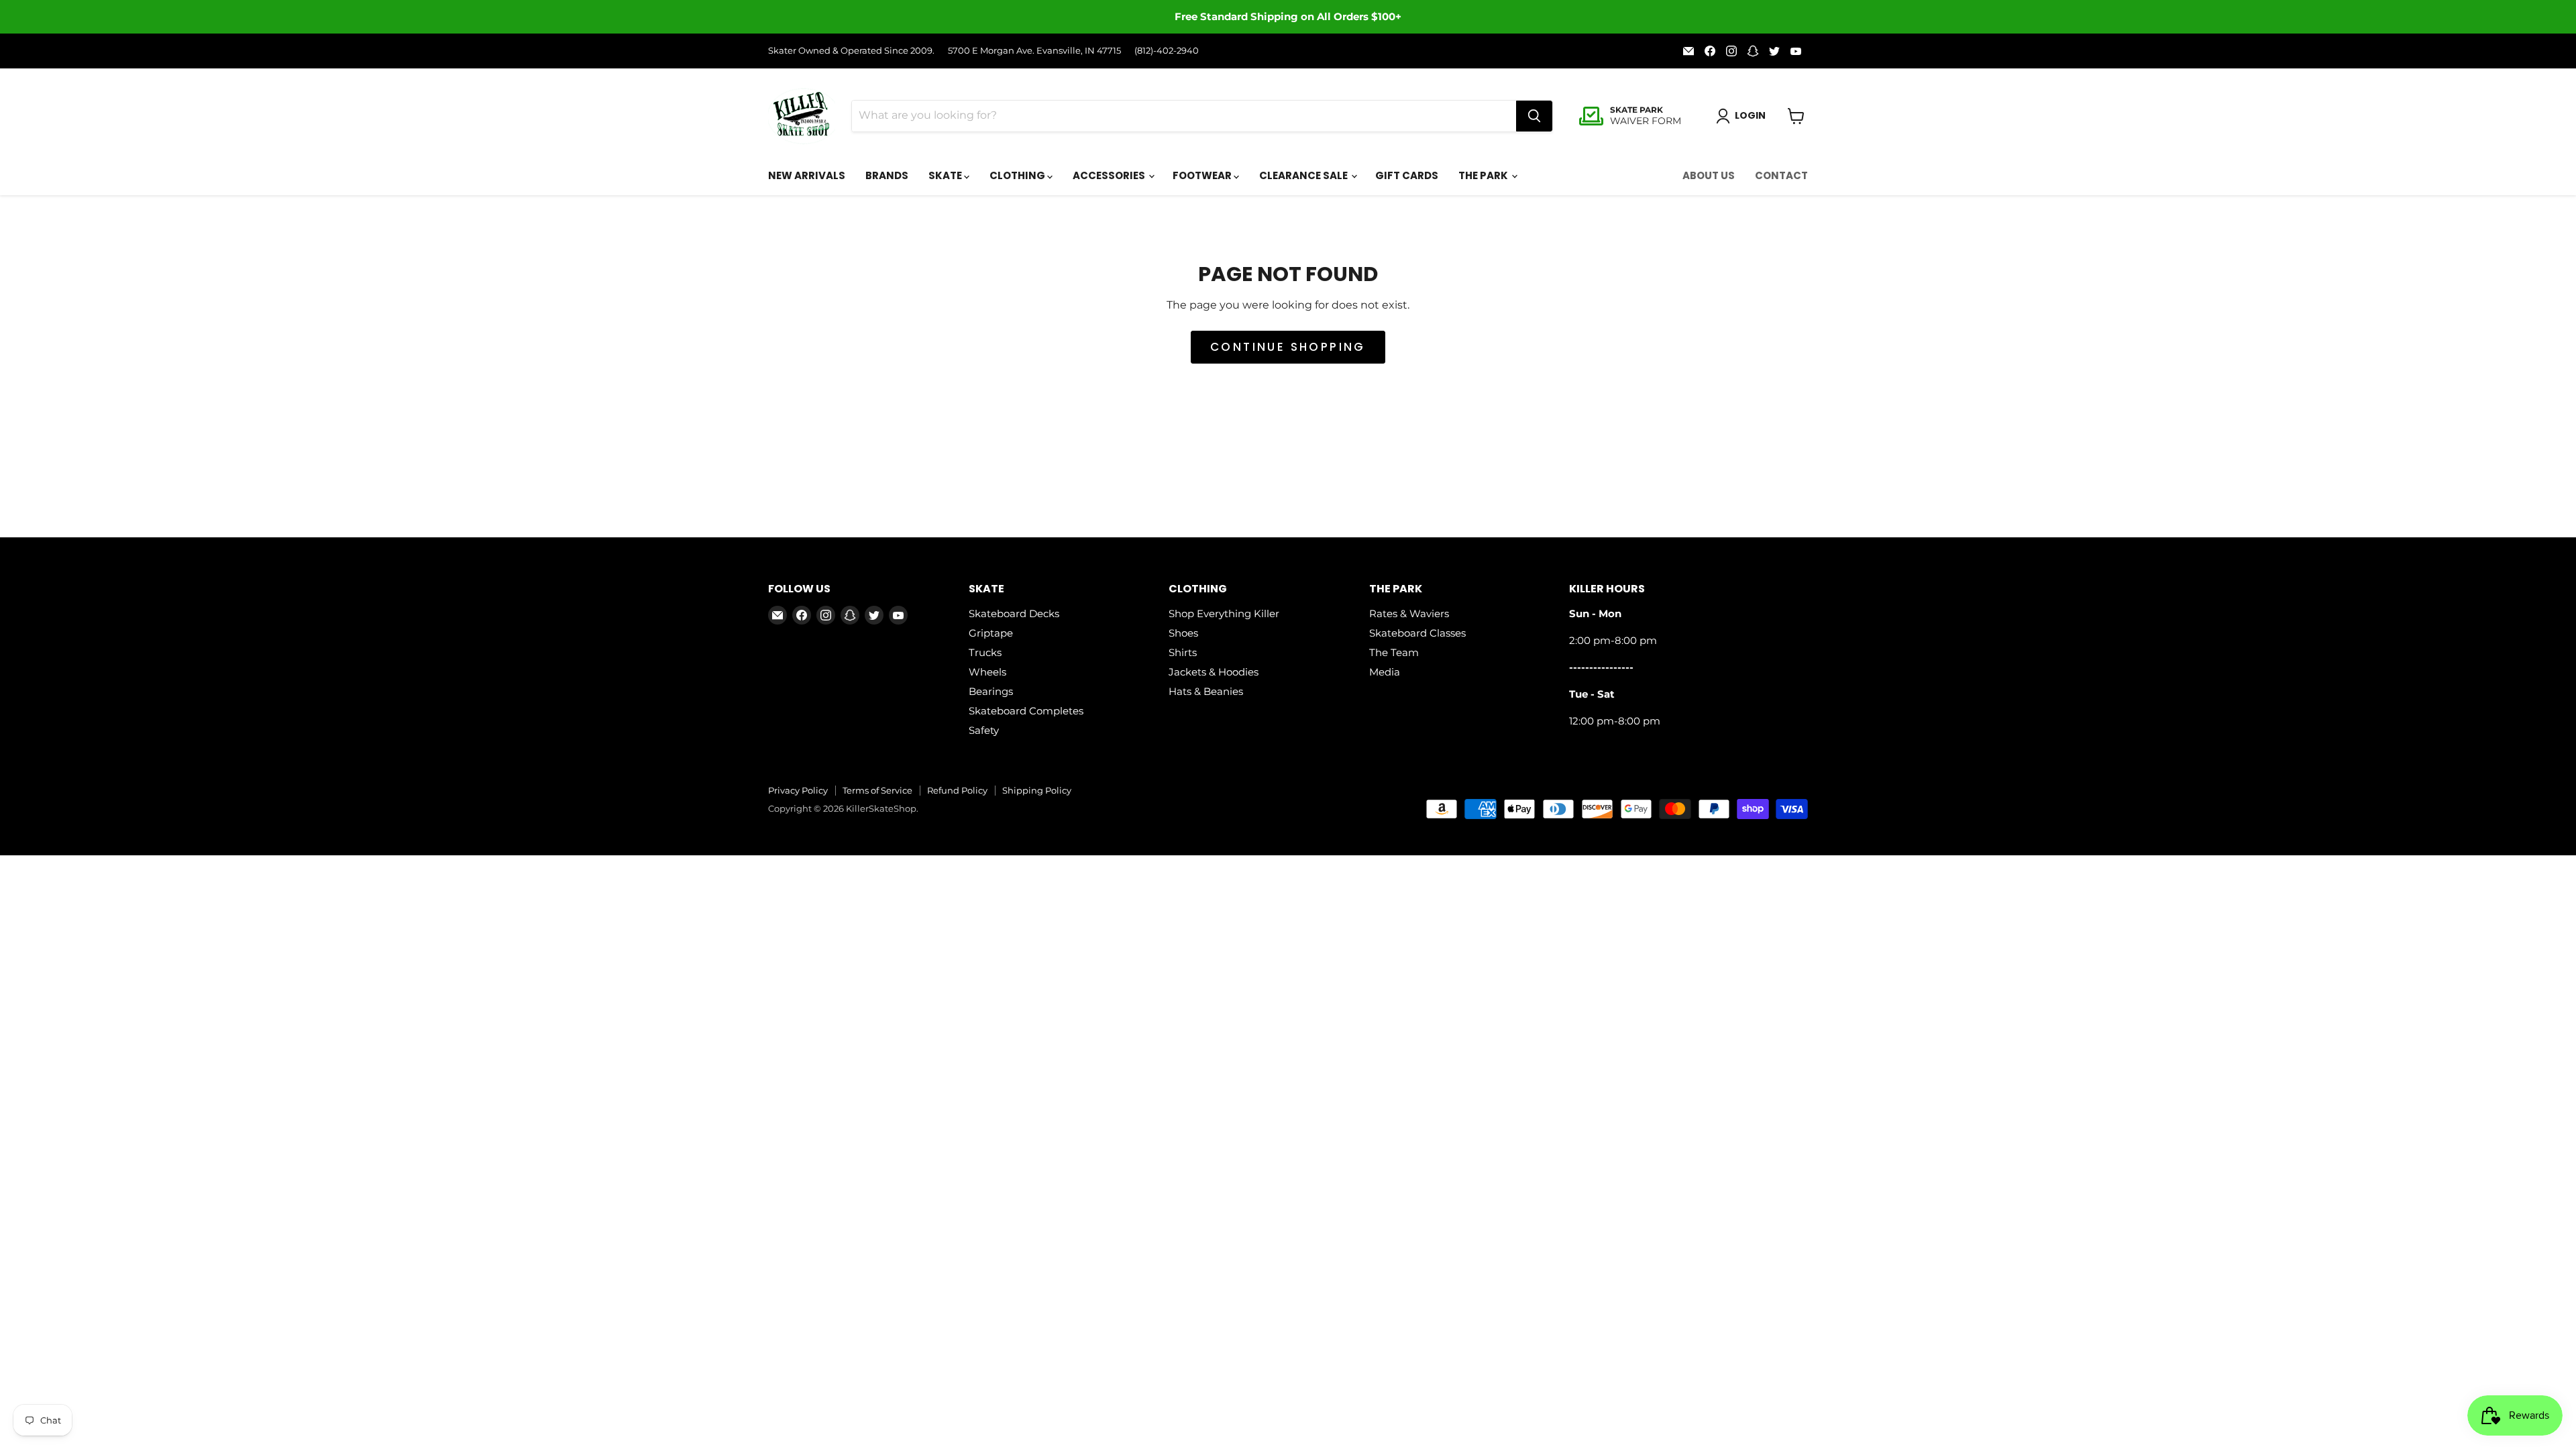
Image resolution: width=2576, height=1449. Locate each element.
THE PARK (1484, 175)
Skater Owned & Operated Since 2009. (851, 51)
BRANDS (887, 175)
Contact (1781, 175)
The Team (1394, 652)
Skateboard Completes (1026, 711)
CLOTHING (1018, 175)
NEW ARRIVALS (807, 175)
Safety (984, 730)
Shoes (1183, 633)
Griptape (991, 633)
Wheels (987, 672)
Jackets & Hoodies (1214, 672)
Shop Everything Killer (1224, 613)
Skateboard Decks (1014, 613)
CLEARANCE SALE (1304, 175)
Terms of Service (877, 790)
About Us (1709, 175)
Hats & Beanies (1206, 691)
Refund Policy (957, 790)
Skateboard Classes (1417, 633)
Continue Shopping (1288, 347)
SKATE (946, 175)
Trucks (985, 652)
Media (1385, 672)
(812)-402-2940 (1167, 51)
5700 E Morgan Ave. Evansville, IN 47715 (1034, 51)
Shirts (1183, 652)
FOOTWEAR (1203, 175)
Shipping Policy (1037, 790)
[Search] (1534, 116)
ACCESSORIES (1110, 175)
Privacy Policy (798, 790)
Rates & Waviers (1409, 613)
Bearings (991, 691)
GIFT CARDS (1407, 175)
